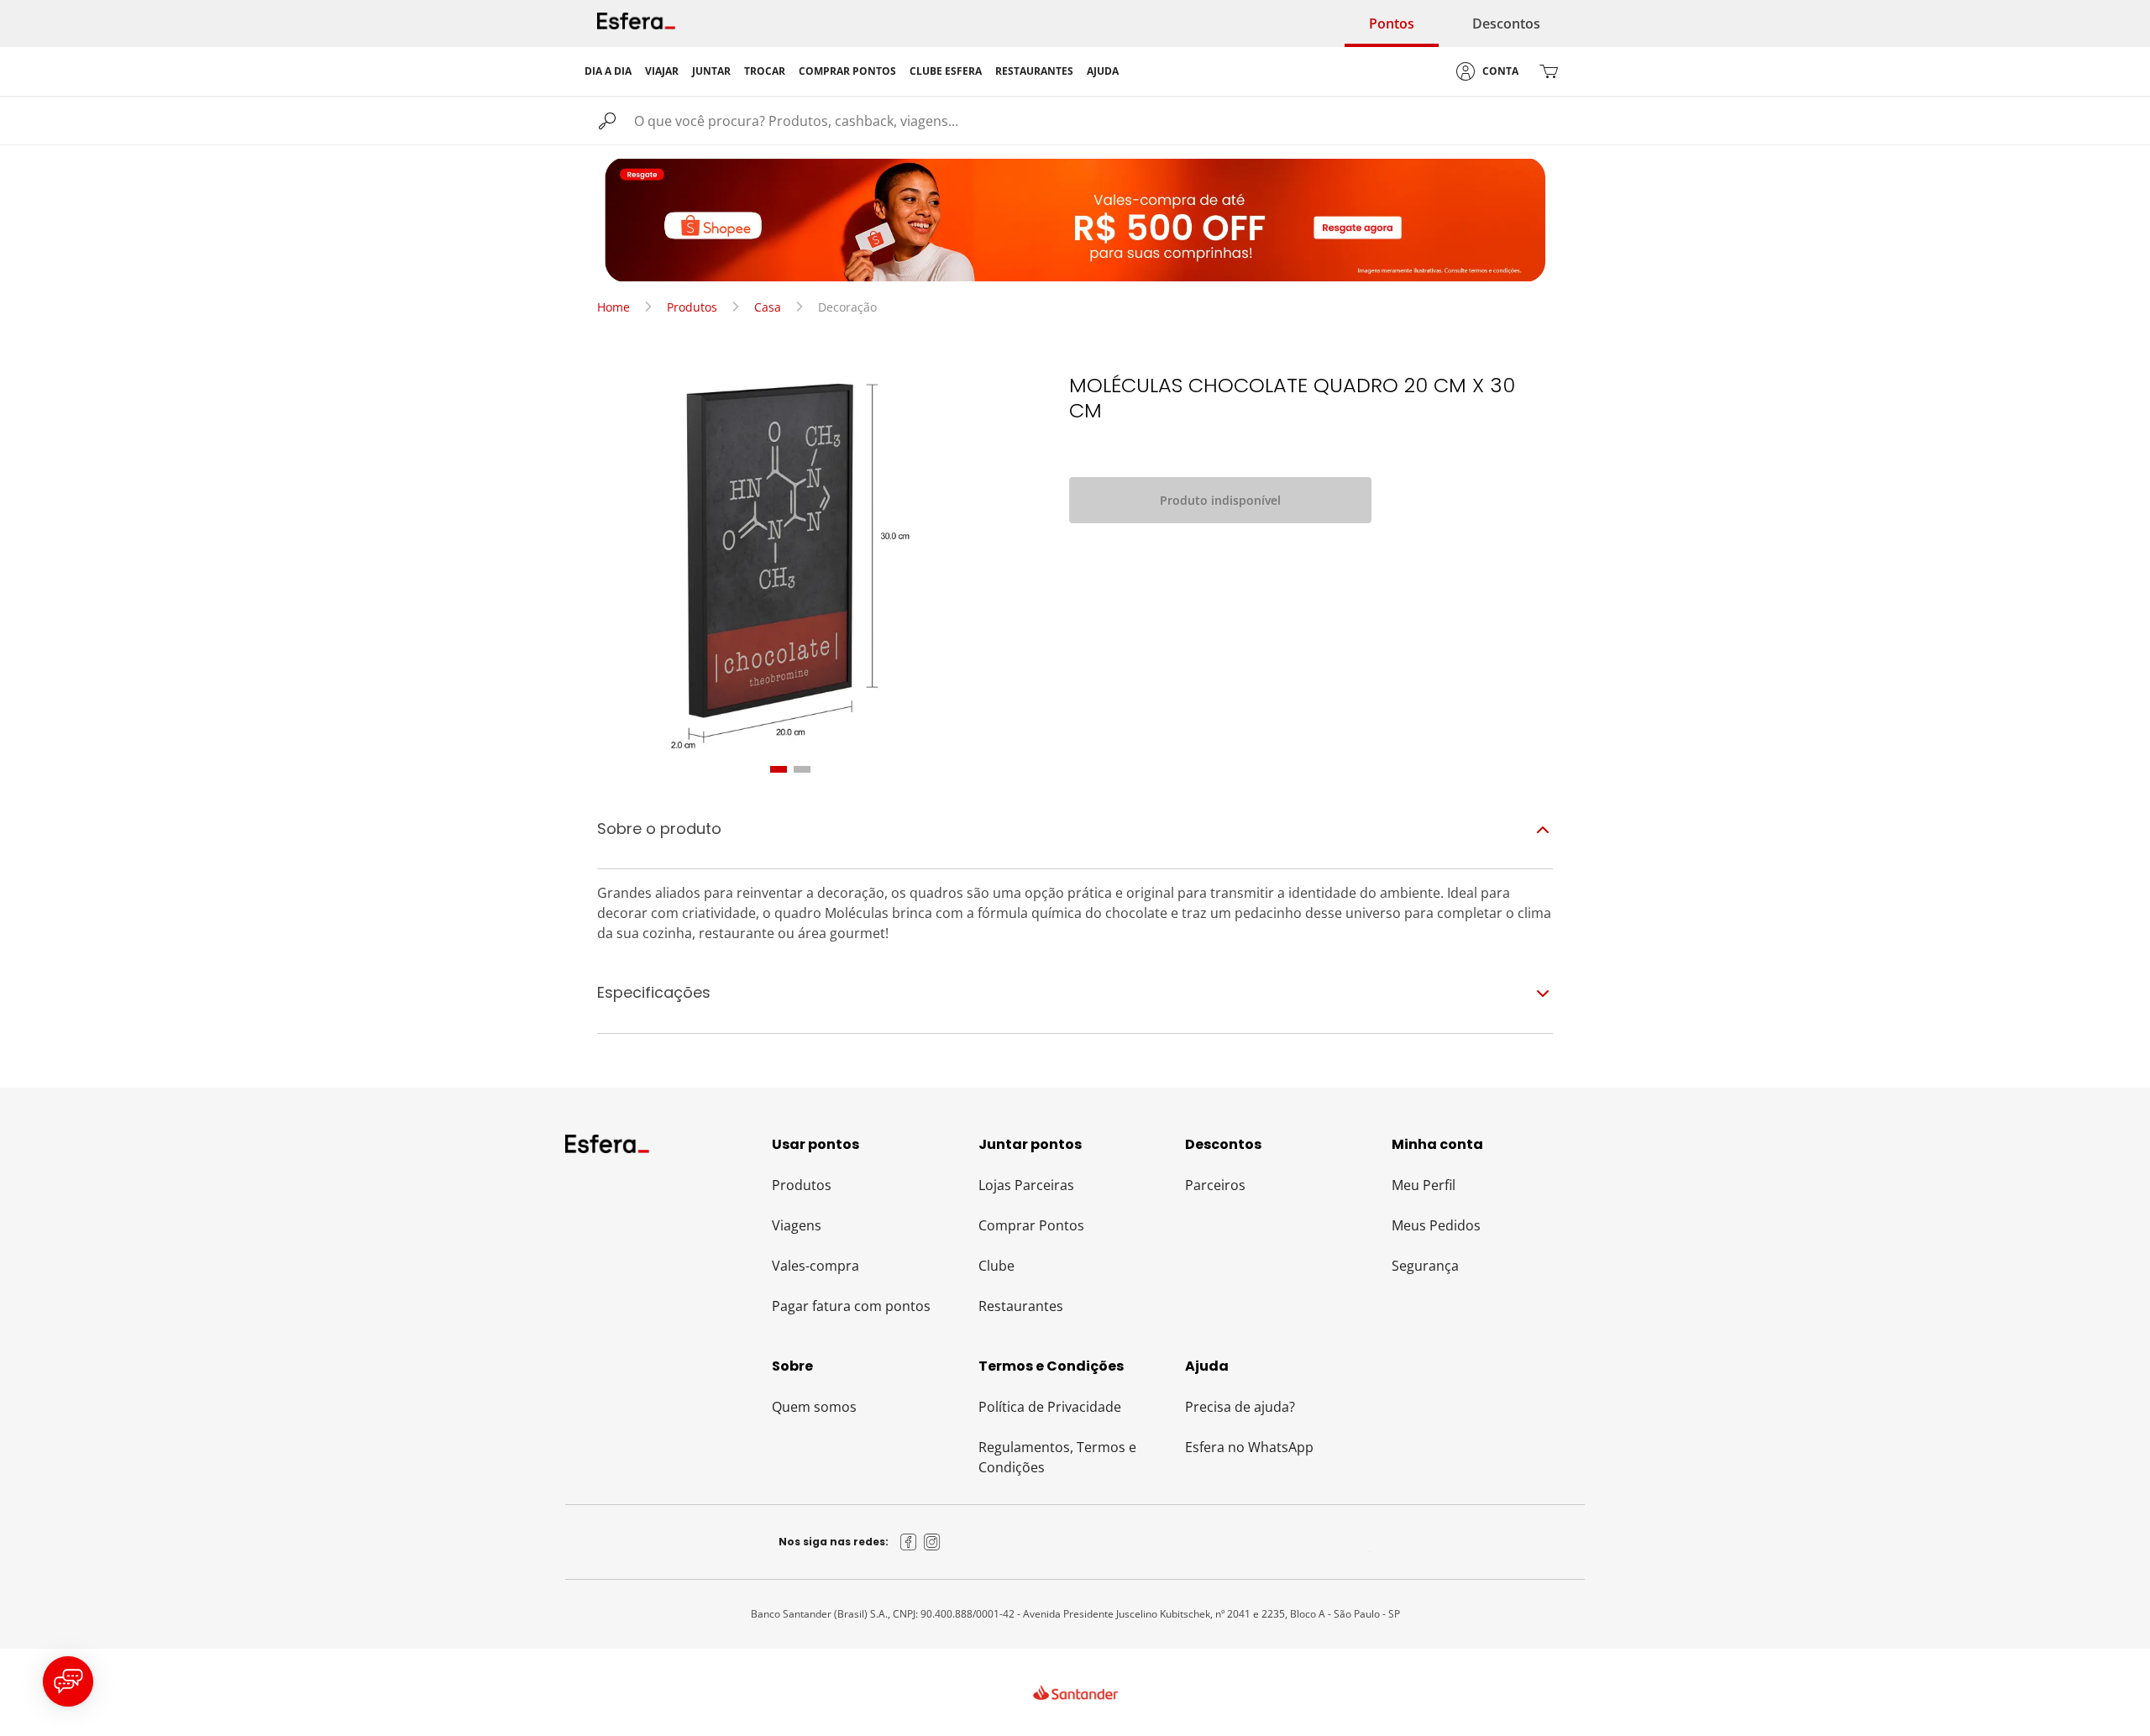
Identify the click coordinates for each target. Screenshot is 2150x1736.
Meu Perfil (1424, 1185)
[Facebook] (909, 1542)
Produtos (692, 307)
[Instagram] (932, 1542)
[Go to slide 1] (779, 769)
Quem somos (814, 1407)
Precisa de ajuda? (1240, 1407)
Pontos (1392, 24)
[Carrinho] (1549, 71)
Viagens (797, 1225)
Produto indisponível (1220, 500)
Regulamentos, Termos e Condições (1057, 1457)
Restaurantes (1021, 1306)
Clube (996, 1266)
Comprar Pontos (1031, 1225)
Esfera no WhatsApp (1249, 1447)
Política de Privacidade (1050, 1407)
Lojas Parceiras (1026, 1185)
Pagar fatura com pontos (851, 1306)
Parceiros (1215, 1185)
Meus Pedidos (1436, 1225)
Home (614, 307)
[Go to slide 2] (802, 769)
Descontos (1506, 24)
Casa (768, 307)
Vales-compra (815, 1266)
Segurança (1425, 1266)
